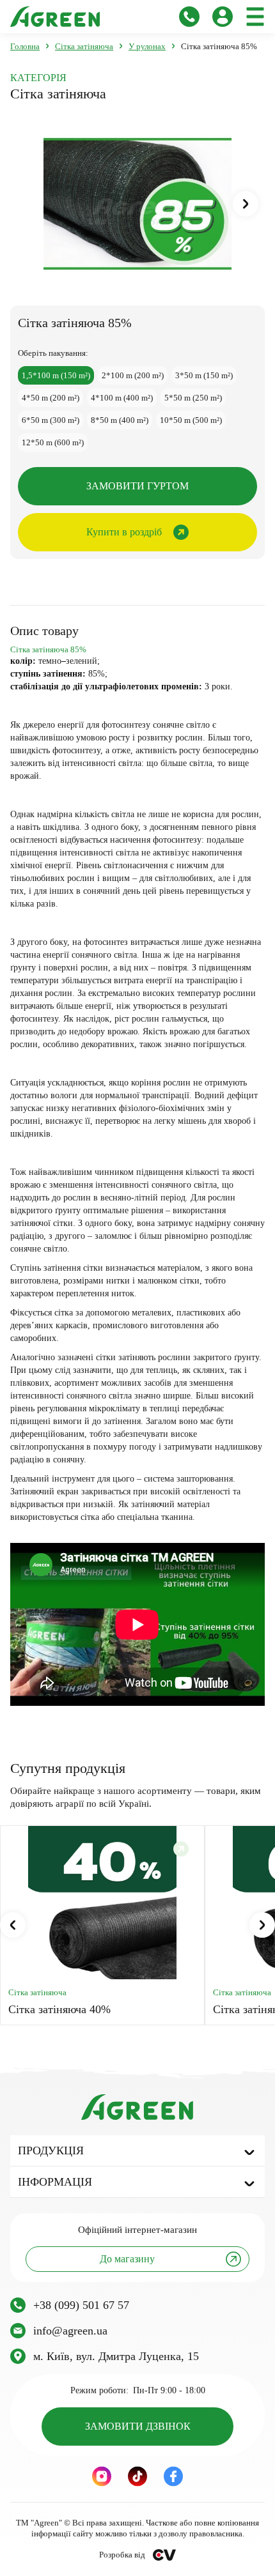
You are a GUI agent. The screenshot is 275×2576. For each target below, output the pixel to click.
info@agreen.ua (70, 2331)
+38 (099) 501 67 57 (81, 2305)
